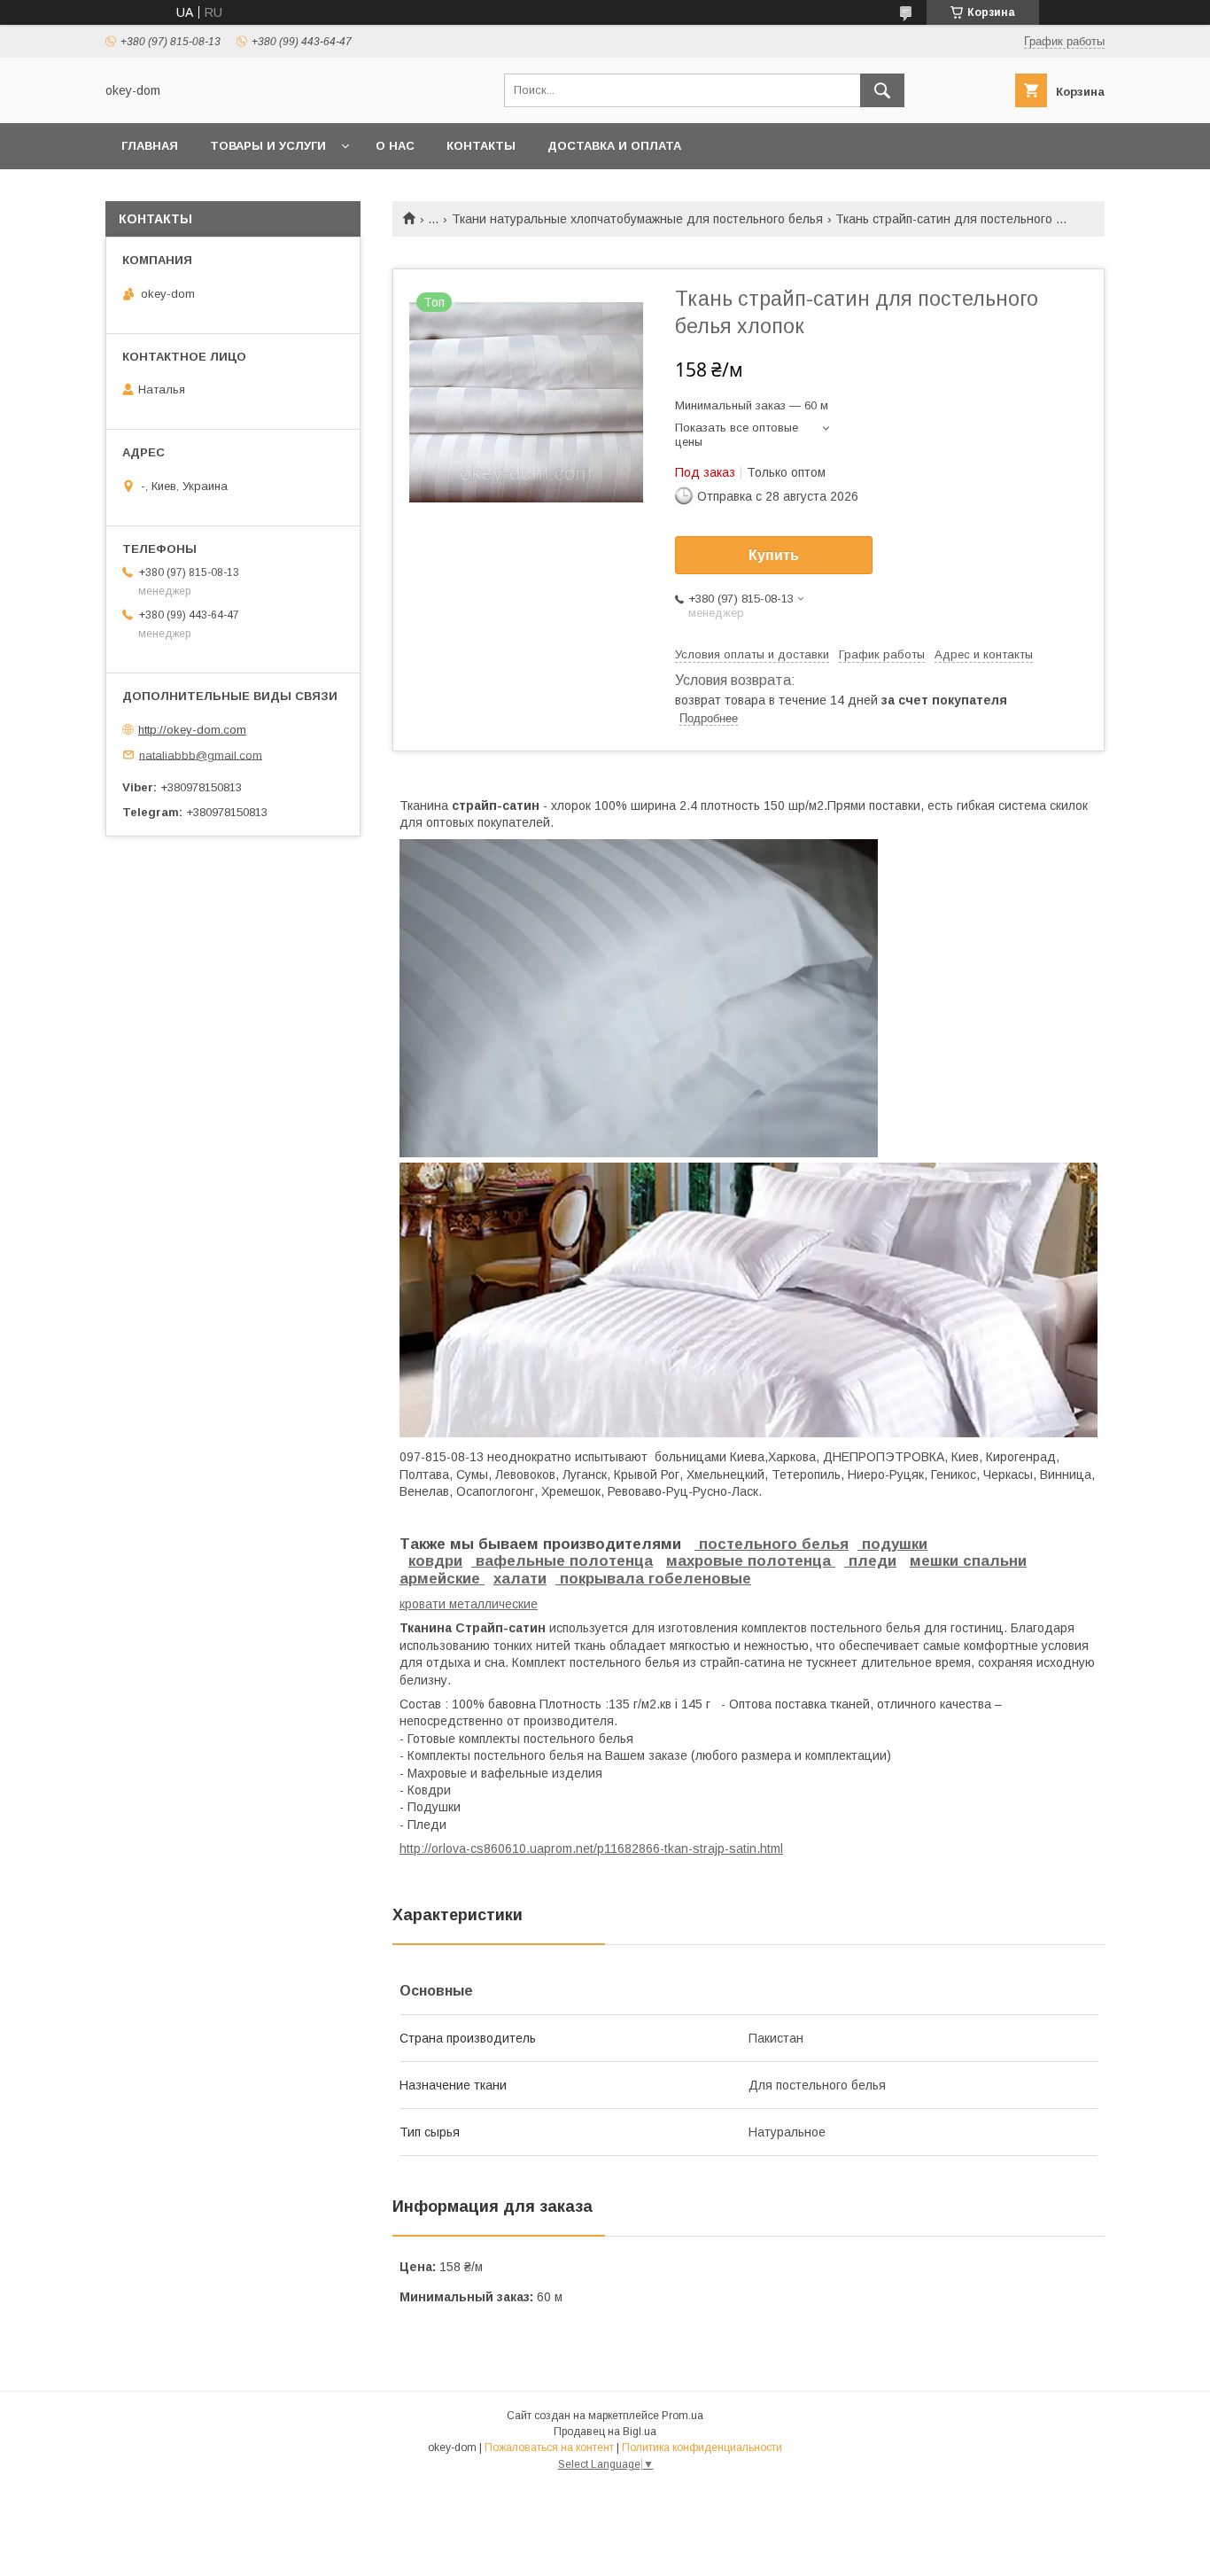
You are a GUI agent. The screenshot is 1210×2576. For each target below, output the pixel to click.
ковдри (435, 1561)
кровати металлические (469, 1604)
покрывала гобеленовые (653, 1579)
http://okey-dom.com (192, 730)
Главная (150, 146)
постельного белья (772, 1544)
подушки (892, 1544)
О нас (395, 146)
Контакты (481, 146)
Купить (774, 555)
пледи (870, 1561)
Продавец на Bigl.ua (605, 2432)
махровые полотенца (748, 1561)
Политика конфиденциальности (702, 2448)
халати (520, 1579)
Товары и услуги (268, 146)
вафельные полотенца (562, 1561)
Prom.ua (683, 2416)
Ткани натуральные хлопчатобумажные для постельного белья (637, 219)
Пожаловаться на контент (549, 2448)
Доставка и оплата (614, 146)
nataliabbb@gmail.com (201, 755)
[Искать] (882, 90)
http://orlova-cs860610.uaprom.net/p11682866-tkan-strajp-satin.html (591, 1848)
